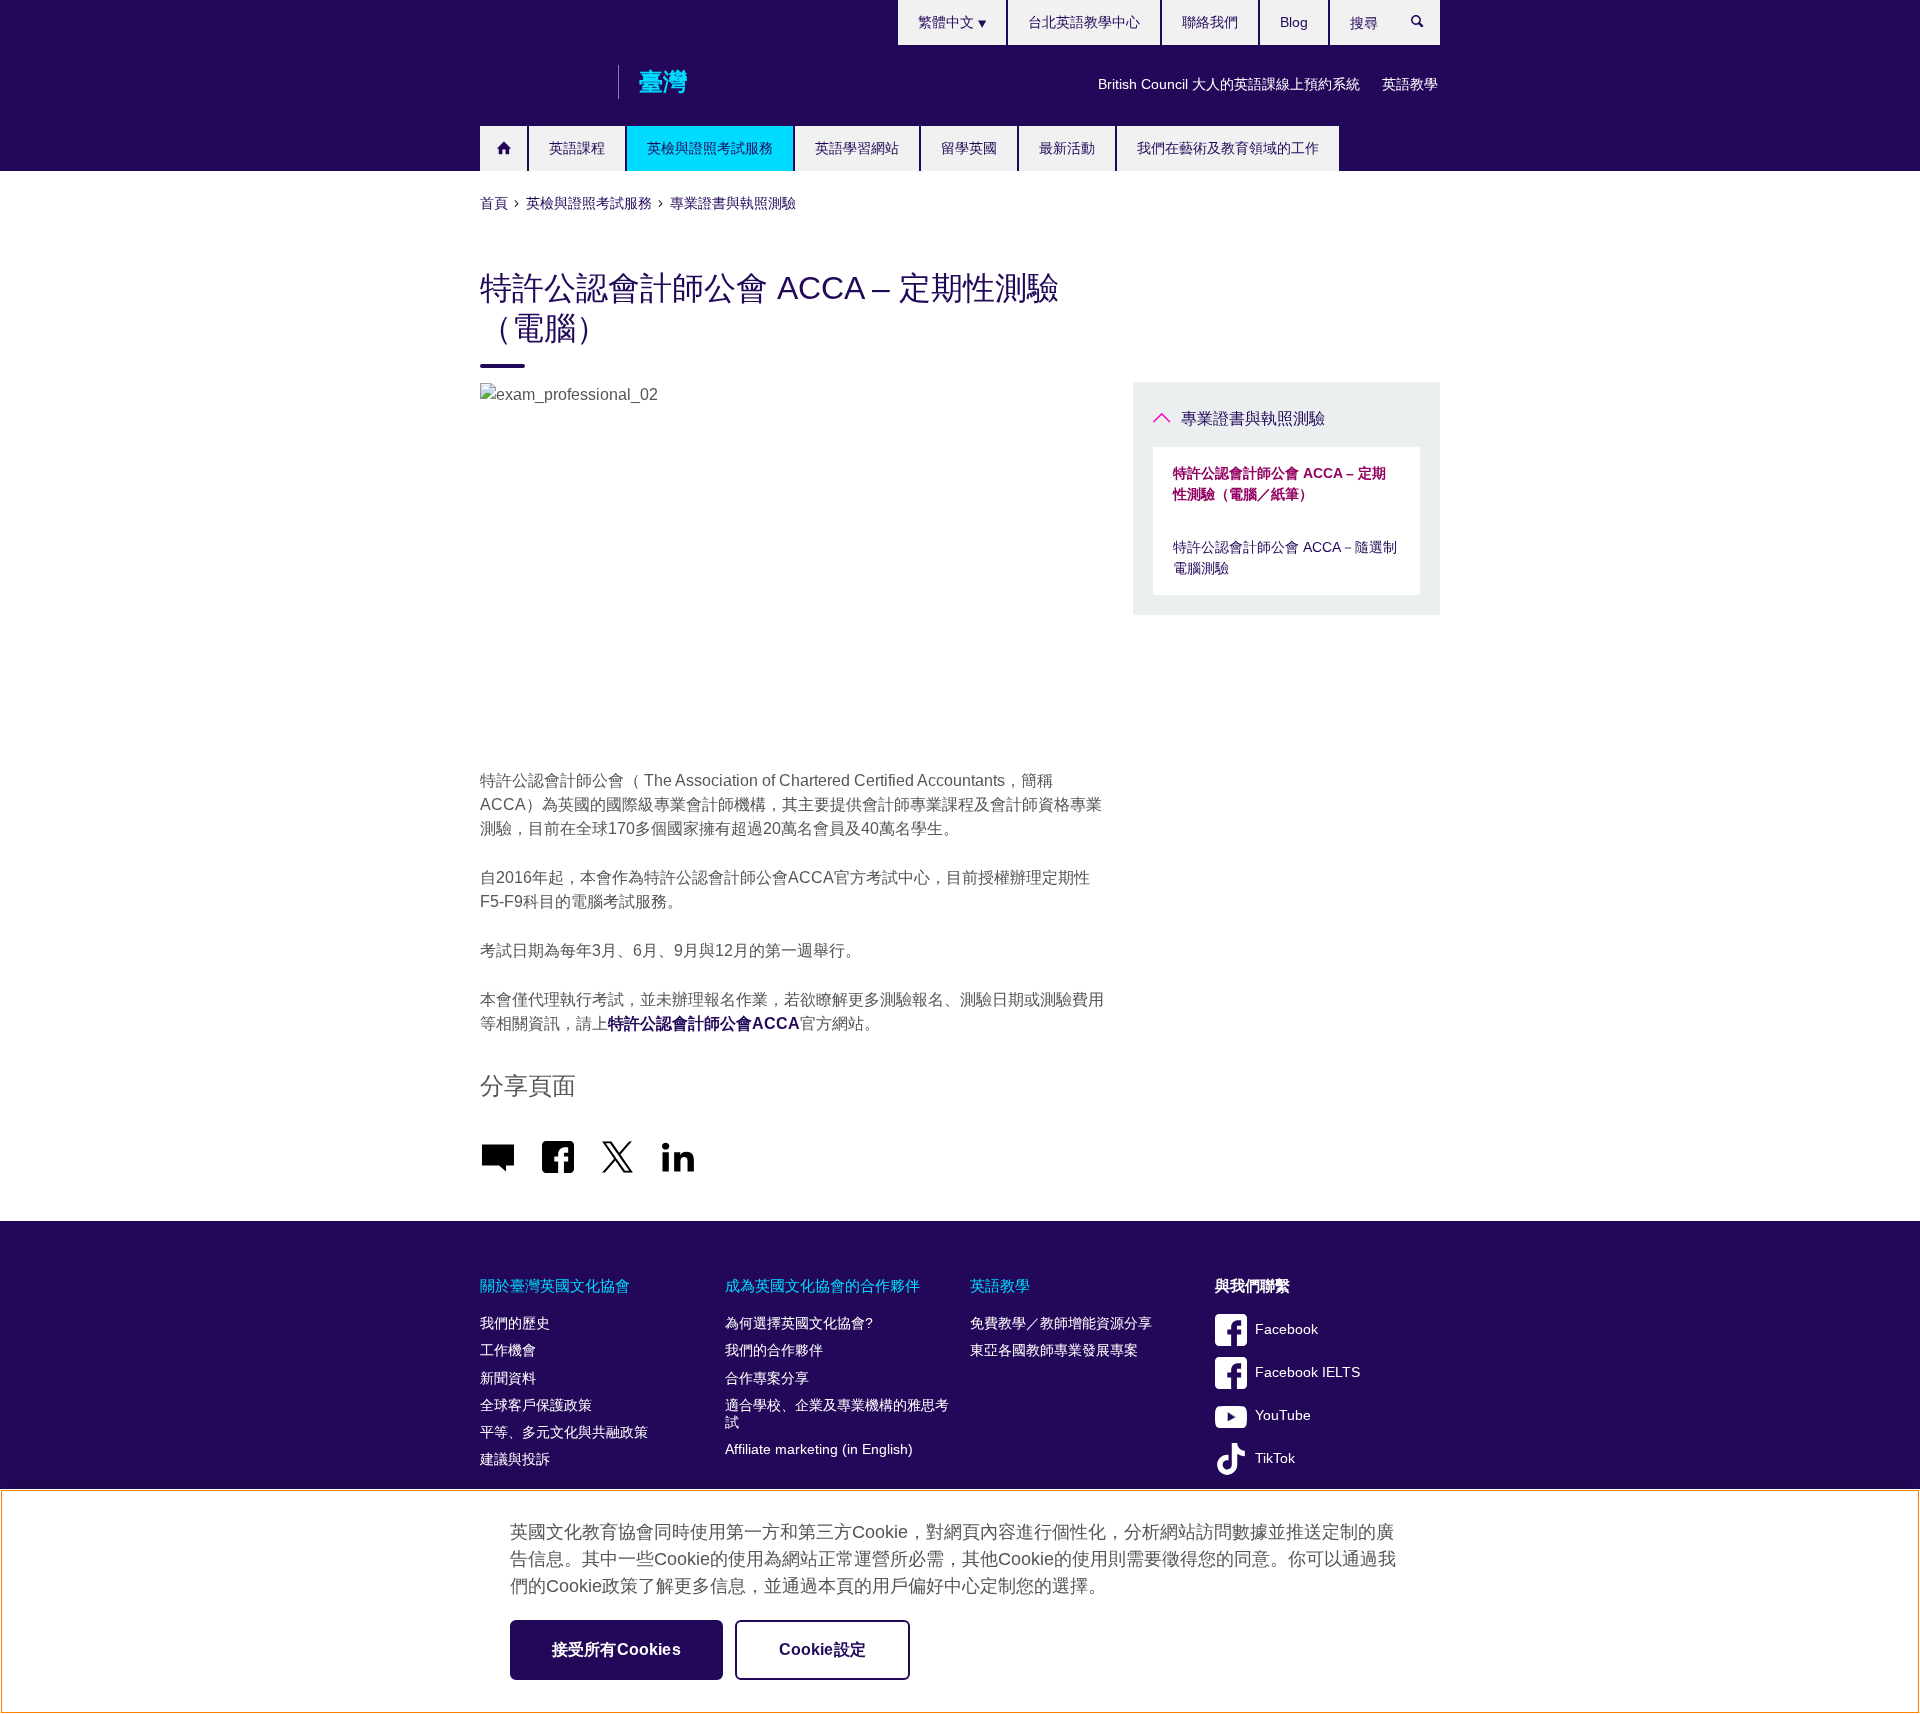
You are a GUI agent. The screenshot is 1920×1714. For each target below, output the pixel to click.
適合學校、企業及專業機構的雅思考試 (837, 1414)
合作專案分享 (767, 1378)
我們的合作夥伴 (774, 1350)
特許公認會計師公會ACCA (704, 1023)
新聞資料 (508, 1378)
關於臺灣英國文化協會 (555, 1285)
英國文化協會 (539, 82)
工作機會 (508, 1350)
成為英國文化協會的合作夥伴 (822, 1285)
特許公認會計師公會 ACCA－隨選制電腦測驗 (1285, 557)
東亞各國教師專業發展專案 (1054, 1350)
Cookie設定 (822, 1649)
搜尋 (1427, 26)
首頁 (503, 148)
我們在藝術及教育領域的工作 (1228, 148)
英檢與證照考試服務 (710, 148)
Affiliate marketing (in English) (819, 1449)
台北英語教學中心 (1084, 22)
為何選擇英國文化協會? (799, 1323)
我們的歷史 (515, 1323)
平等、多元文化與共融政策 (564, 1432)
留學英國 (969, 148)
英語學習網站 (857, 148)
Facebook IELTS (1307, 1372)
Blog (1294, 22)
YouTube (1283, 1415)
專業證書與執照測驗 (1253, 418)
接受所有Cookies (616, 1649)
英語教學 (1410, 84)
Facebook (1286, 1329)
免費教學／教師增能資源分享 (1061, 1323)
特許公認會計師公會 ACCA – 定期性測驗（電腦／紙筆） (1279, 483)
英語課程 (577, 148)
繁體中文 (948, 22)
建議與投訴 (515, 1459)
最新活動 (1067, 148)
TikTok (1275, 1458)
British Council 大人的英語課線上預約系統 (1229, 84)
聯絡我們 (1210, 22)
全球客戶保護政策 (536, 1405)
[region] (960, 1601)
